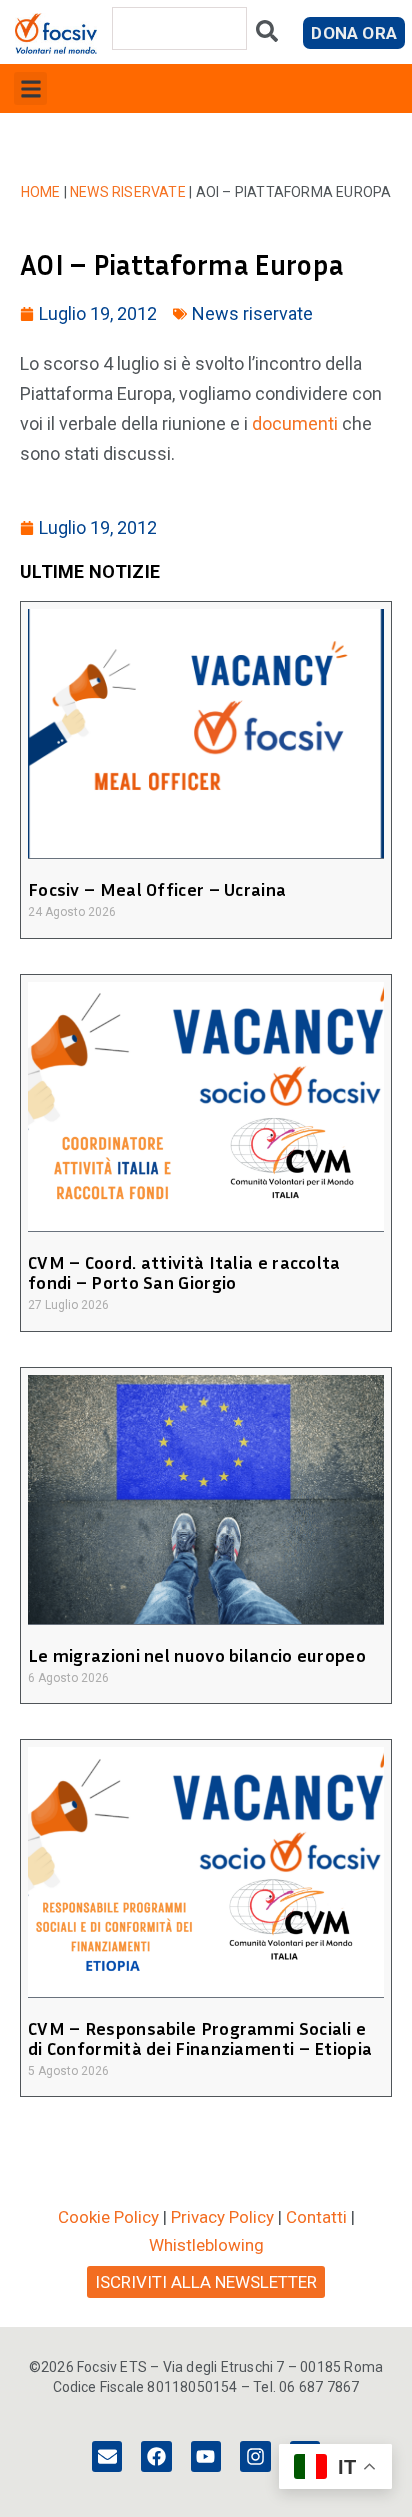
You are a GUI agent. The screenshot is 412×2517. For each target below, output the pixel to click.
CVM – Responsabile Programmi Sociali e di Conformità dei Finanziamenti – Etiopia (200, 2038)
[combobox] (179, 28)
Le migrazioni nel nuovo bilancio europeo (197, 1655)
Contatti (316, 2217)
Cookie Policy (108, 2217)
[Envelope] (107, 2456)
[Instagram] (255, 2456)
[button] (30, 88)
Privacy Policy (222, 2217)
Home (41, 192)
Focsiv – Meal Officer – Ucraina (157, 889)
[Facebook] (156, 2456)
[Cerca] (267, 35)
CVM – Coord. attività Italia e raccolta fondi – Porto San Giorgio (184, 1272)
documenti (295, 423)
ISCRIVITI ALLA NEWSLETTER (206, 2282)
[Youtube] (206, 2456)
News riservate (128, 192)
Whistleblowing (206, 2245)
